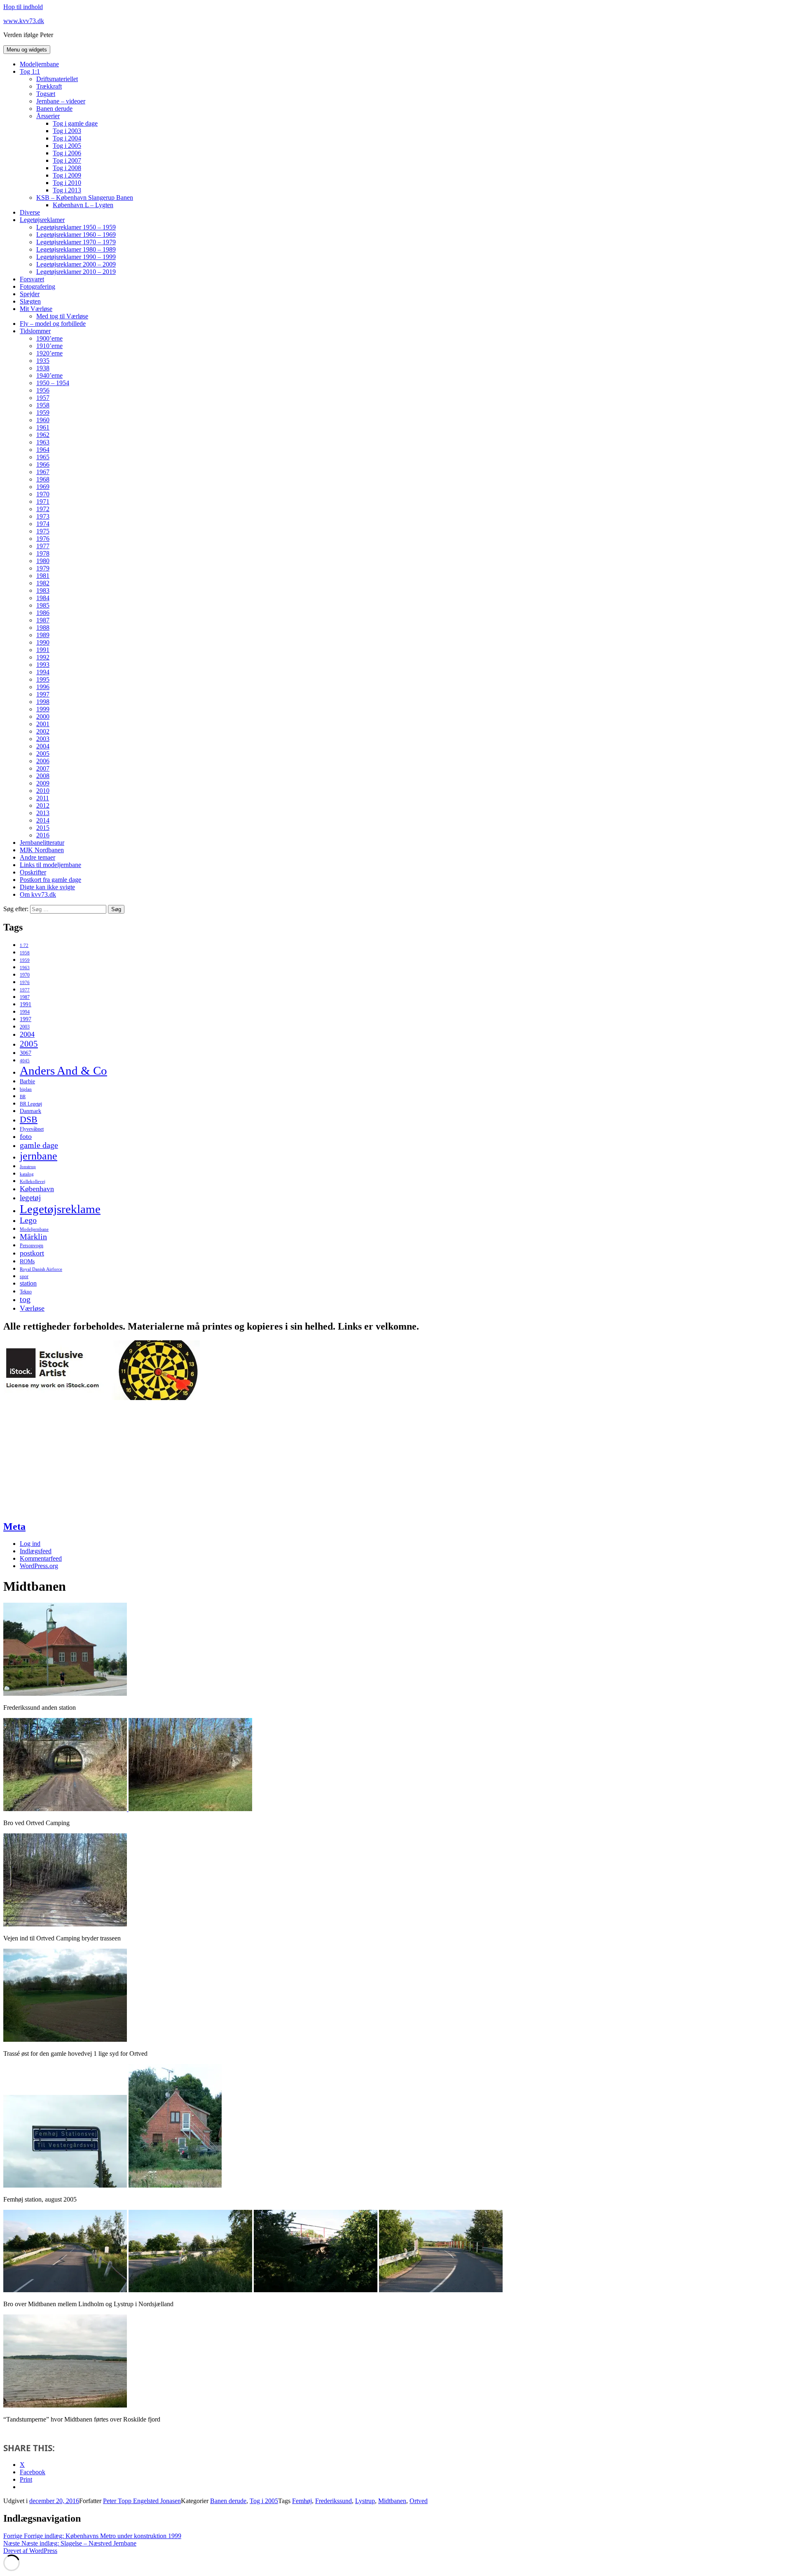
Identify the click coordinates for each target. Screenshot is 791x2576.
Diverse (30, 212)
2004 (43, 746)
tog (25, 1299)
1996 (43, 687)
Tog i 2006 (67, 153)
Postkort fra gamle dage (50, 880)
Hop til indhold (23, 7)
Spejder (30, 294)
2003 (43, 739)
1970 (43, 494)
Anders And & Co (63, 1071)
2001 (43, 724)
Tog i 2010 (67, 183)
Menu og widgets (27, 50)
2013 (43, 813)
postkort (32, 1253)
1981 (43, 576)
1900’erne (49, 338)
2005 (43, 754)
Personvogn (32, 1246)
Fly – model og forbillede (53, 324)
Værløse (32, 1308)
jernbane (39, 1156)
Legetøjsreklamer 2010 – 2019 (76, 272)
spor (24, 1276)
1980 (43, 561)
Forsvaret (32, 279)
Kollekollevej (33, 1182)
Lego (28, 1220)
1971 (43, 501)
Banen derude (54, 109)
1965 (43, 457)
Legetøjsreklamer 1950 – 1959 (76, 227)
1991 (43, 650)
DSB (29, 1120)
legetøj (30, 1198)
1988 (43, 628)
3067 (26, 1053)
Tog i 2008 (67, 168)
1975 (43, 531)
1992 (43, 657)
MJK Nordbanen (42, 850)
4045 (25, 1061)
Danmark (30, 1111)
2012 (43, 805)
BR (23, 1097)
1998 (43, 702)
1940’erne (49, 375)
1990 (43, 642)
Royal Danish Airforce (41, 1269)
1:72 (24, 946)
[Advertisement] (65, 1460)
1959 (43, 413)
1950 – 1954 (53, 383)
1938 (43, 368)
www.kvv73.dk (24, 21)
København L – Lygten (83, 205)
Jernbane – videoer (61, 101)
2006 (43, 761)
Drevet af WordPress (30, 2551)
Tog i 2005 (67, 146)
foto (26, 1136)
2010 (43, 791)
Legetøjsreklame (60, 1209)
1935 (43, 361)
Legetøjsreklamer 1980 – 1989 (76, 249)
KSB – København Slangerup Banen (85, 198)
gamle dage (39, 1145)
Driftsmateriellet (57, 79)
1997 (43, 694)
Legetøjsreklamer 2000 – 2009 (76, 264)
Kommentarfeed (41, 1558)
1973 (43, 516)
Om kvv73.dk (38, 894)
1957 (43, 398)
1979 (43, 568)
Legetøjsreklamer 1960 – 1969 (76, 235)
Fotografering (37, 286)
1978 (43, 553)
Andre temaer (37, 857)
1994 (43, 672)
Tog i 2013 (67, 190)
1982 (43, 583)
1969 (43, 487)
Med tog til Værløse (62, 316)
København (37, 1189)
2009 (43, 783)
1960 (43, 420)
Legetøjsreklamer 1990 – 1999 (76, 257)
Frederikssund (333, 2501)
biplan (26, 1089)
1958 (43, 405)
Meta (14, 1526)
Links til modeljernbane (50, 865)
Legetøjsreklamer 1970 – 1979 (76, 242)
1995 (43, 679)
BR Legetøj (31, 1104)
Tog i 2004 (67, 138)
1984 (43, 598)
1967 (43, 472)
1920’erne (49, 353)
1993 (43, 665)
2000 (43, 716)
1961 (43, 427)
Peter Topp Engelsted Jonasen (142, 2501)
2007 (43, 768)
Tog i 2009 (67, 175)
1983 (43, 590)
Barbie (27, 1081)
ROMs (27, 1261)
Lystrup (365, 2501)
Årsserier (48, 116)
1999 (43, 709)
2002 (43, 731)
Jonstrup (28, 1167)
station (28, 1283)
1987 (43, 620)
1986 (43, 613)
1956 (43, 390)
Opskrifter (33, 872)
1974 (43, 524)
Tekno (26, 1292)
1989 (43, 635)
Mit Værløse (36, 309)
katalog (27, 1174)
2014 (43, 820)
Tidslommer (35, 331)
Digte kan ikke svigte (47, 887)
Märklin (33, 1237)
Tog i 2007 (67, 160)
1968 (43, 479)
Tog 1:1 (30, 71)
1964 (43, 450)
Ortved (419, 2501)
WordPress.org (39, 1566)
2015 (43, 828)
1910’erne (49, 346)
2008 (43, 776)
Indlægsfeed (36, 1551)
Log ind (30, 1544)
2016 (43, 835)
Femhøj (302, 2501)
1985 (43, 605)
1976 (43, 539)
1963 (43, 442)
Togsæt (46, 94)
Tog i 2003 (67, 131)
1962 (43, 435)
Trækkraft (49, 86)
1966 (43, 464)
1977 (43, 546)
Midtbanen (392, 2501)
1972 (43, 509)
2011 (43, 798)
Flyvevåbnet (32, 1129)
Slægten (30, 301)
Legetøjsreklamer (42, 220)
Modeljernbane (39, 64)
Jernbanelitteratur (42, 843)
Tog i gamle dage (75, 123)
